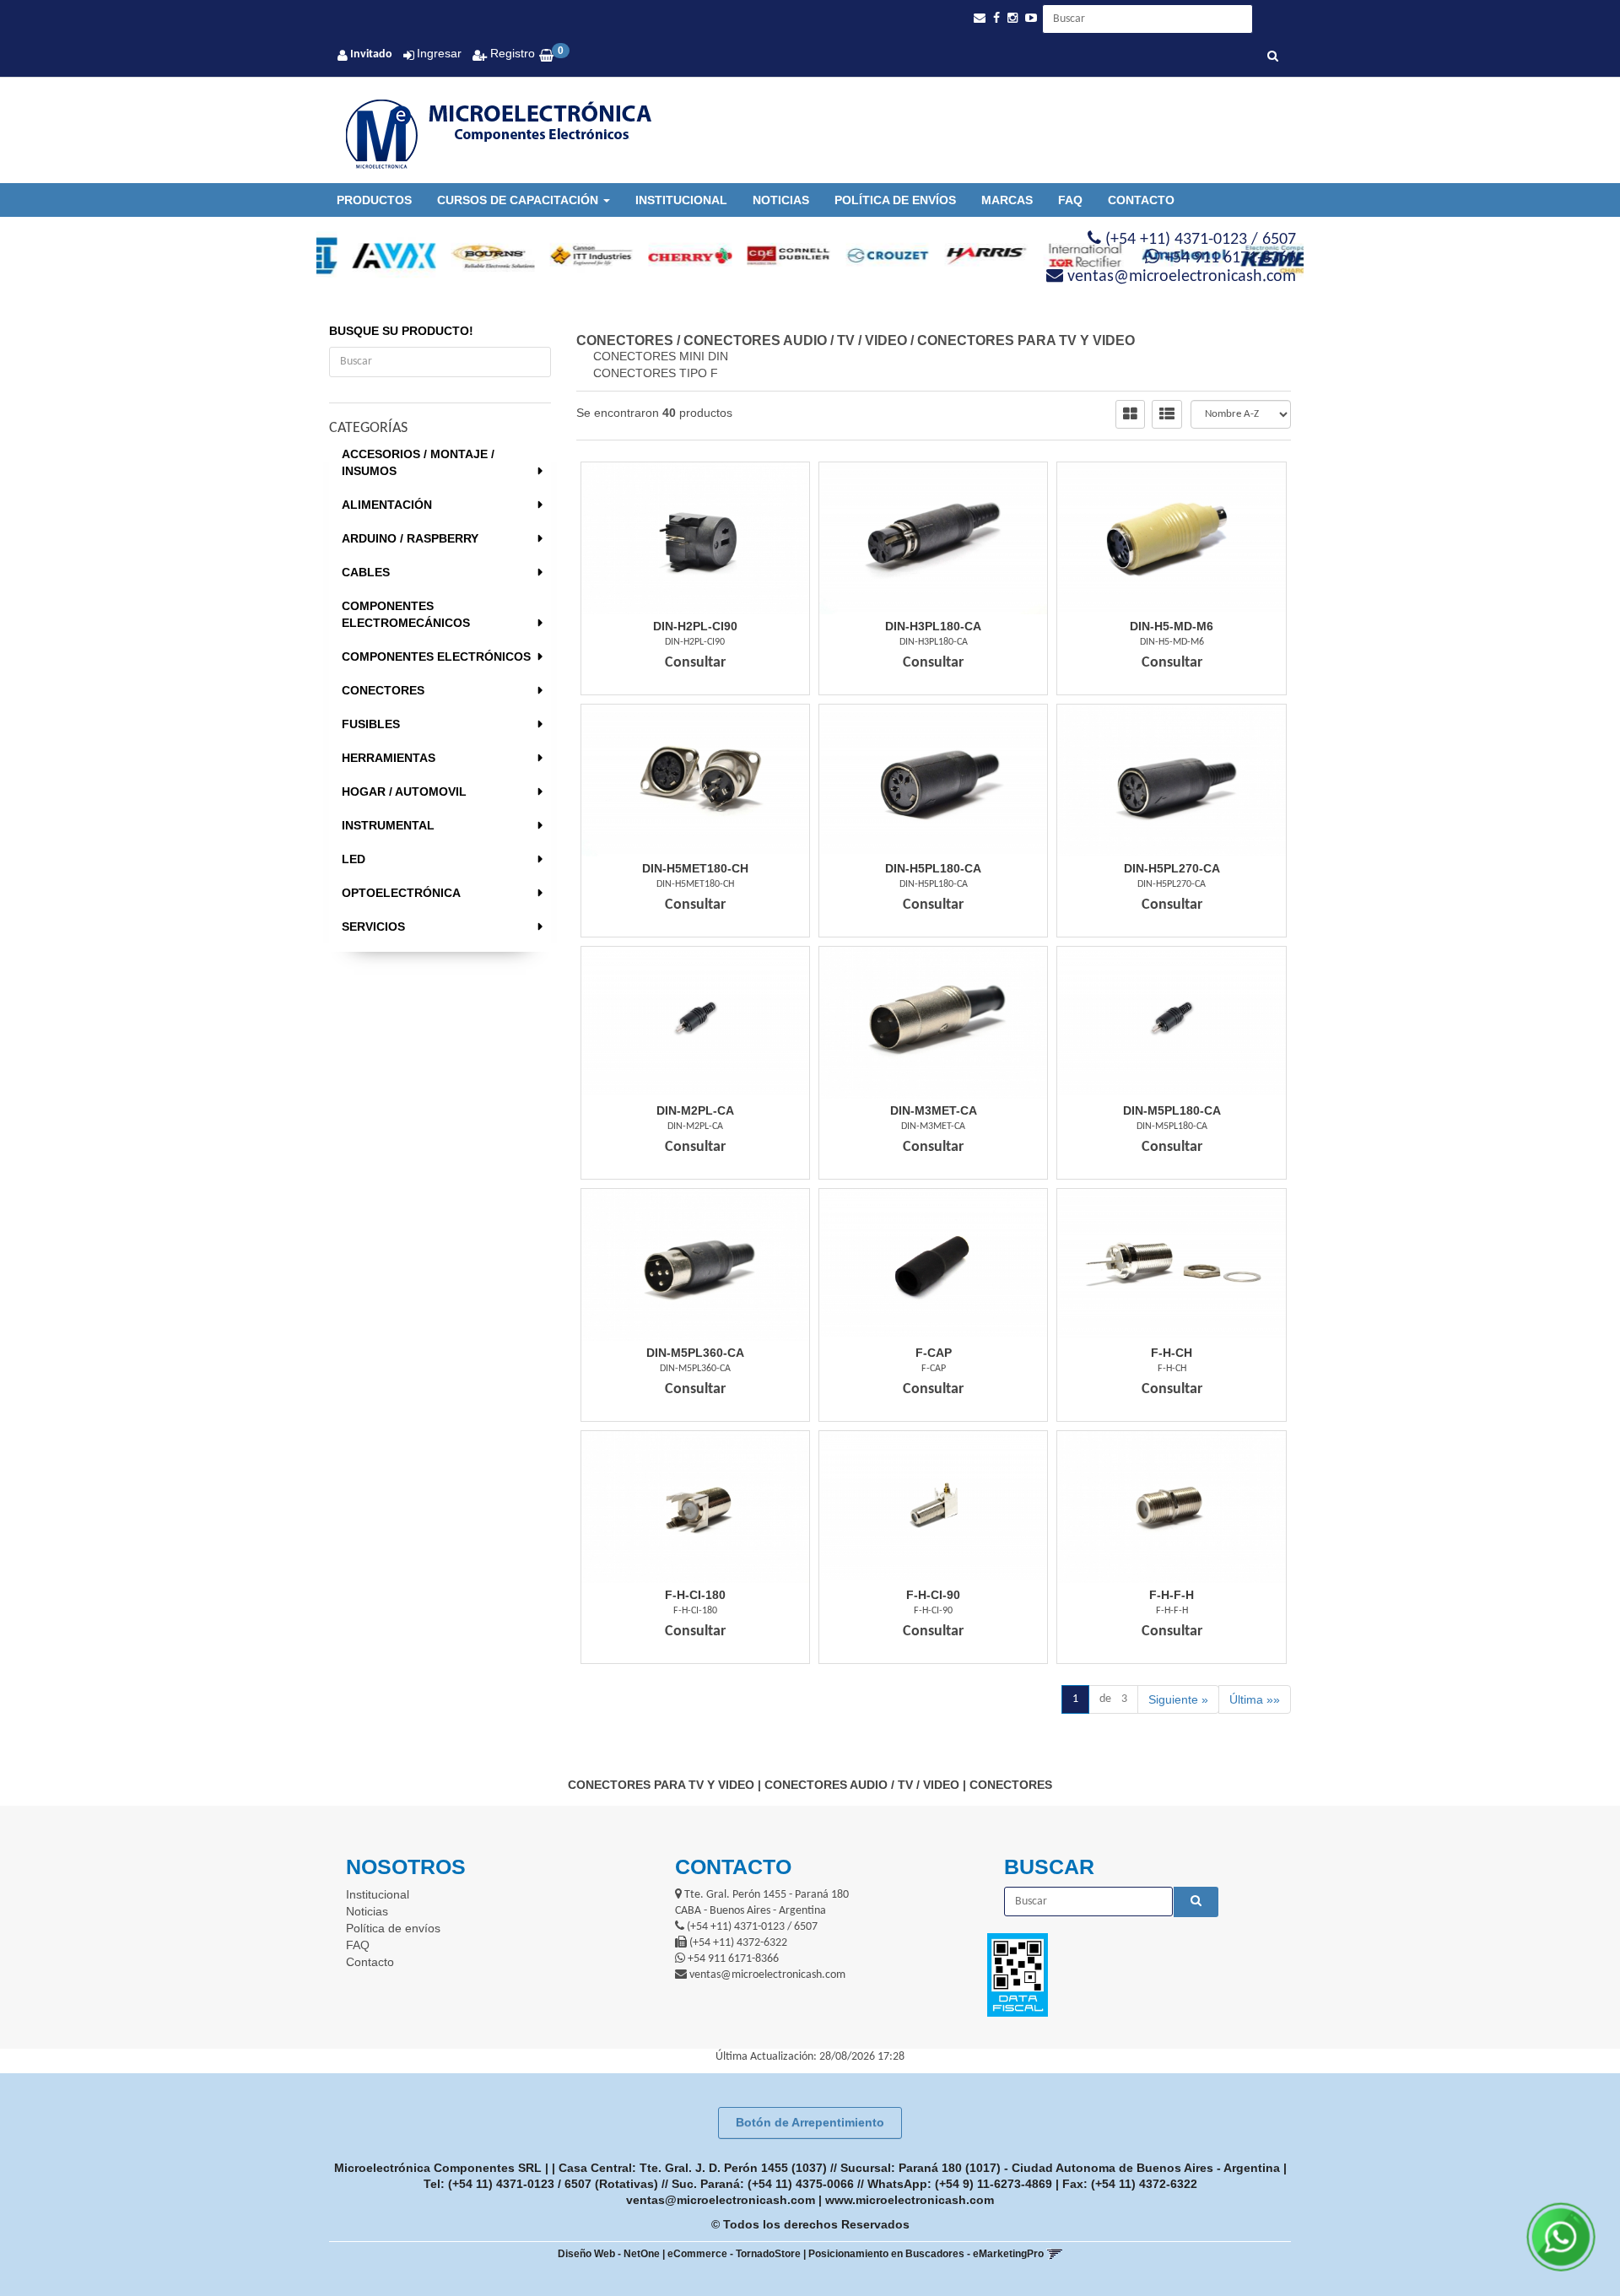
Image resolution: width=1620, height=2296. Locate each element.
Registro (511, 53)
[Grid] (1130, 414)
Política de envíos (895, 200)
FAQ (1070, 200)
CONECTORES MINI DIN (661, 356)
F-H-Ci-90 (933, 1595)
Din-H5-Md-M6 (1172, 626)
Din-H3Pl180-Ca (933, 626)
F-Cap (934, 1353)
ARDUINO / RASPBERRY (410, 538)
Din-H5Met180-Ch (695, 868)
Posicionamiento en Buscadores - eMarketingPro (926, 2254)
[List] (1167, 414)
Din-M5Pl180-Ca (1172, 1110)
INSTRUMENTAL (388, 825)
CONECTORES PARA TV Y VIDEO (1026, 340)
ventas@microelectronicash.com (721, 2200)
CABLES (366, 572)
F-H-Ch (1172, 1353)
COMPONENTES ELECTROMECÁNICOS (406, 614)
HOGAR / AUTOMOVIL (404, 791)
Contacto (1141, 200)
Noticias (781, 200)
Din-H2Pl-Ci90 (695, 626)
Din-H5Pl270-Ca (1172, 868)
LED (354, 859)
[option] (366, 256)
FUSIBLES (371, 724)
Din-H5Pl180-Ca (933, 868)
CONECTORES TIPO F (656, 373)
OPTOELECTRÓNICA (401, 893)
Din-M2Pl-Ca (695, 1110)
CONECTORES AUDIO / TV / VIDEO (795, 340)
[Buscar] (1273, 57)
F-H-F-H (1172, 1595)
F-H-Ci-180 (695, 1595)
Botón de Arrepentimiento (810, 2122)
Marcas (1007, 200)
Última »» (1255, 1699)
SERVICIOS (373, 927)
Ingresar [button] (439, 53)
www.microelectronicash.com (910, 2200)
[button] (980, 18)
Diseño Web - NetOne (609, 2254)
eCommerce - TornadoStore (734, 2254)
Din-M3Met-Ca (934, 1110)
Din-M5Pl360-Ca (695, 1353)
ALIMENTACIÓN (387, 505)
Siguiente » (1178, 1699)
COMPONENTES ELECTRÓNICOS (436, 656)
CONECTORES (383, 690)
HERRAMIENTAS (389, 758)
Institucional (681, 200)
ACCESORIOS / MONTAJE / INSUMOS (418, 462)
